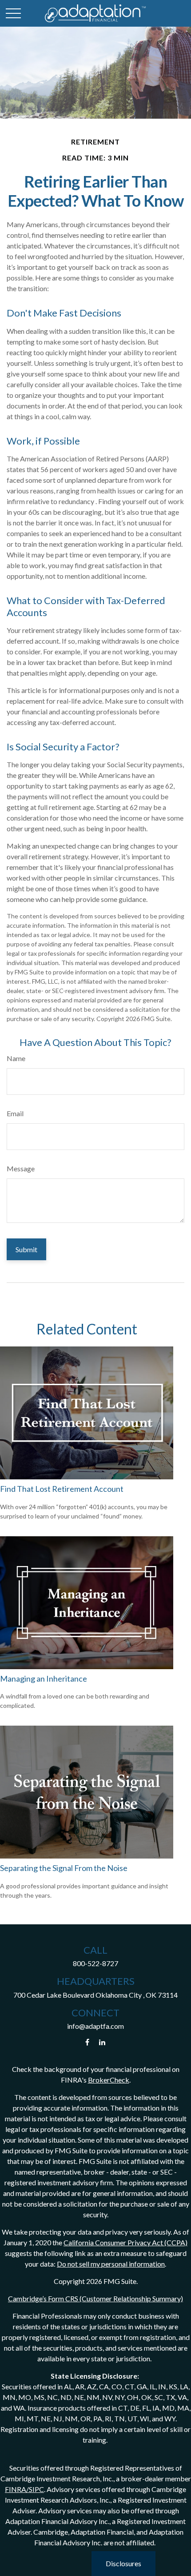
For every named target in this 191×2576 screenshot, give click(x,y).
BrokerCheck (109, 2080)
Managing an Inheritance (44, 1679)
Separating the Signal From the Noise (64, 1868)
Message (21, 1168)
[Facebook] (87, 2042)
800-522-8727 (95, 1963)
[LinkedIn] (102, 2042)
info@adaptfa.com (95, 2026)
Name (16, 1058)
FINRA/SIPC (24, 2489)
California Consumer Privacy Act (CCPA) (125, 2242)
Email (15, 1113)
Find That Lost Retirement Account (62, 1489)
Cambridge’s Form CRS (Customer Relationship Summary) (95, 2298)
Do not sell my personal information (111, 2264)
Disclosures (123, 2563)
